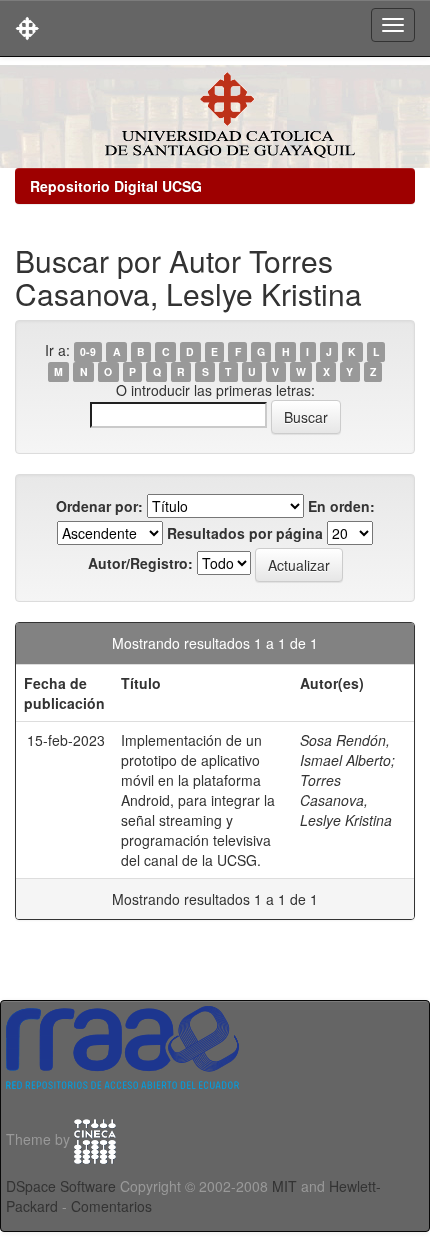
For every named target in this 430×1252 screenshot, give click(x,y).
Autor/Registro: (140, 563)
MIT (284, 1186)
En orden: (341, 506)
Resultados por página (245, 533)
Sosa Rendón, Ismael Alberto (345, 750)
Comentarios (111, 1206)
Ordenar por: (99, 506)
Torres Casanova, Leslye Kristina (346, 800)
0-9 (88, 351)
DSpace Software (61, 1186)
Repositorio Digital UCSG (116, 186)
